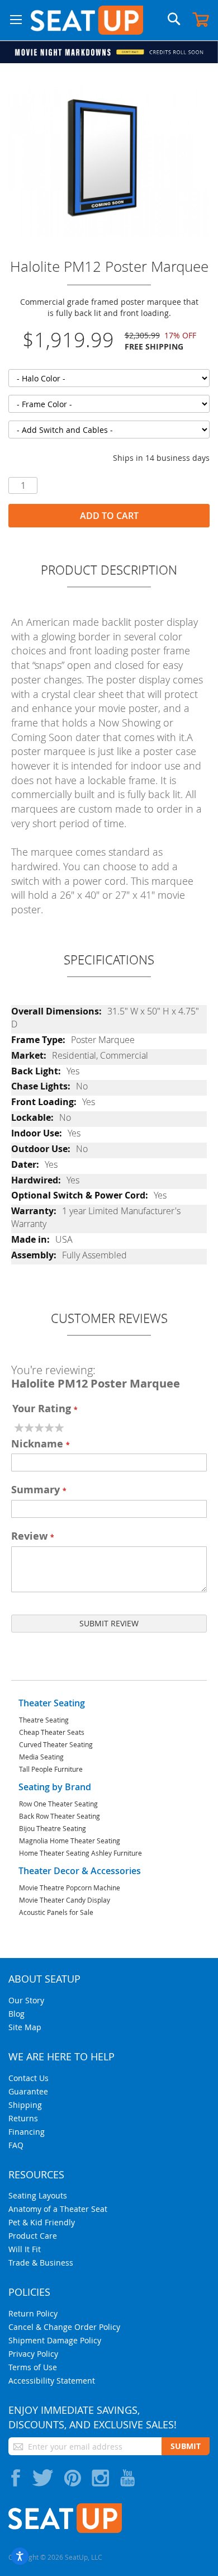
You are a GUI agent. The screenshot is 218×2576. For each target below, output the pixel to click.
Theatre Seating (44, 1720)
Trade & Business (41, 2263)
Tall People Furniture (51, 1769)
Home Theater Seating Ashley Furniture (80, 1853)
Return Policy (33, 2313)
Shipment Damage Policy (55, 2340)
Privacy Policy (33, 2354)
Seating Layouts (38, 2195)
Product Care (33, 2236)
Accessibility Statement (52, 2381)
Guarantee (28, 2091)
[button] (16, 20)
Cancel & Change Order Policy (64, 2327)
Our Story (26, 2000)
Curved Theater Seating (56, 1744)
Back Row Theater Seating (60, 1816)
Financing (27, 2132)
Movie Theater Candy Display (65, 1900)
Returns (23, 2118)
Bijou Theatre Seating (53, 1828)
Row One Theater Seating (58, 1804)
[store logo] (87, 20)
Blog (16, 2014)
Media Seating (41, 1757)
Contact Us (29, 2078)
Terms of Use (33, 2367)
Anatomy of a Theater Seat (58, 2209)
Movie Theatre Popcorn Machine (70, 1888)
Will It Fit (25, 2249)
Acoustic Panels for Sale (56, 1912)
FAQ (16, 2145)
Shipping (25, 2105)
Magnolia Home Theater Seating (70, 1841)
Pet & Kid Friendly (42, 2222)
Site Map (25, 2027)
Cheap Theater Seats (52, 1732)
